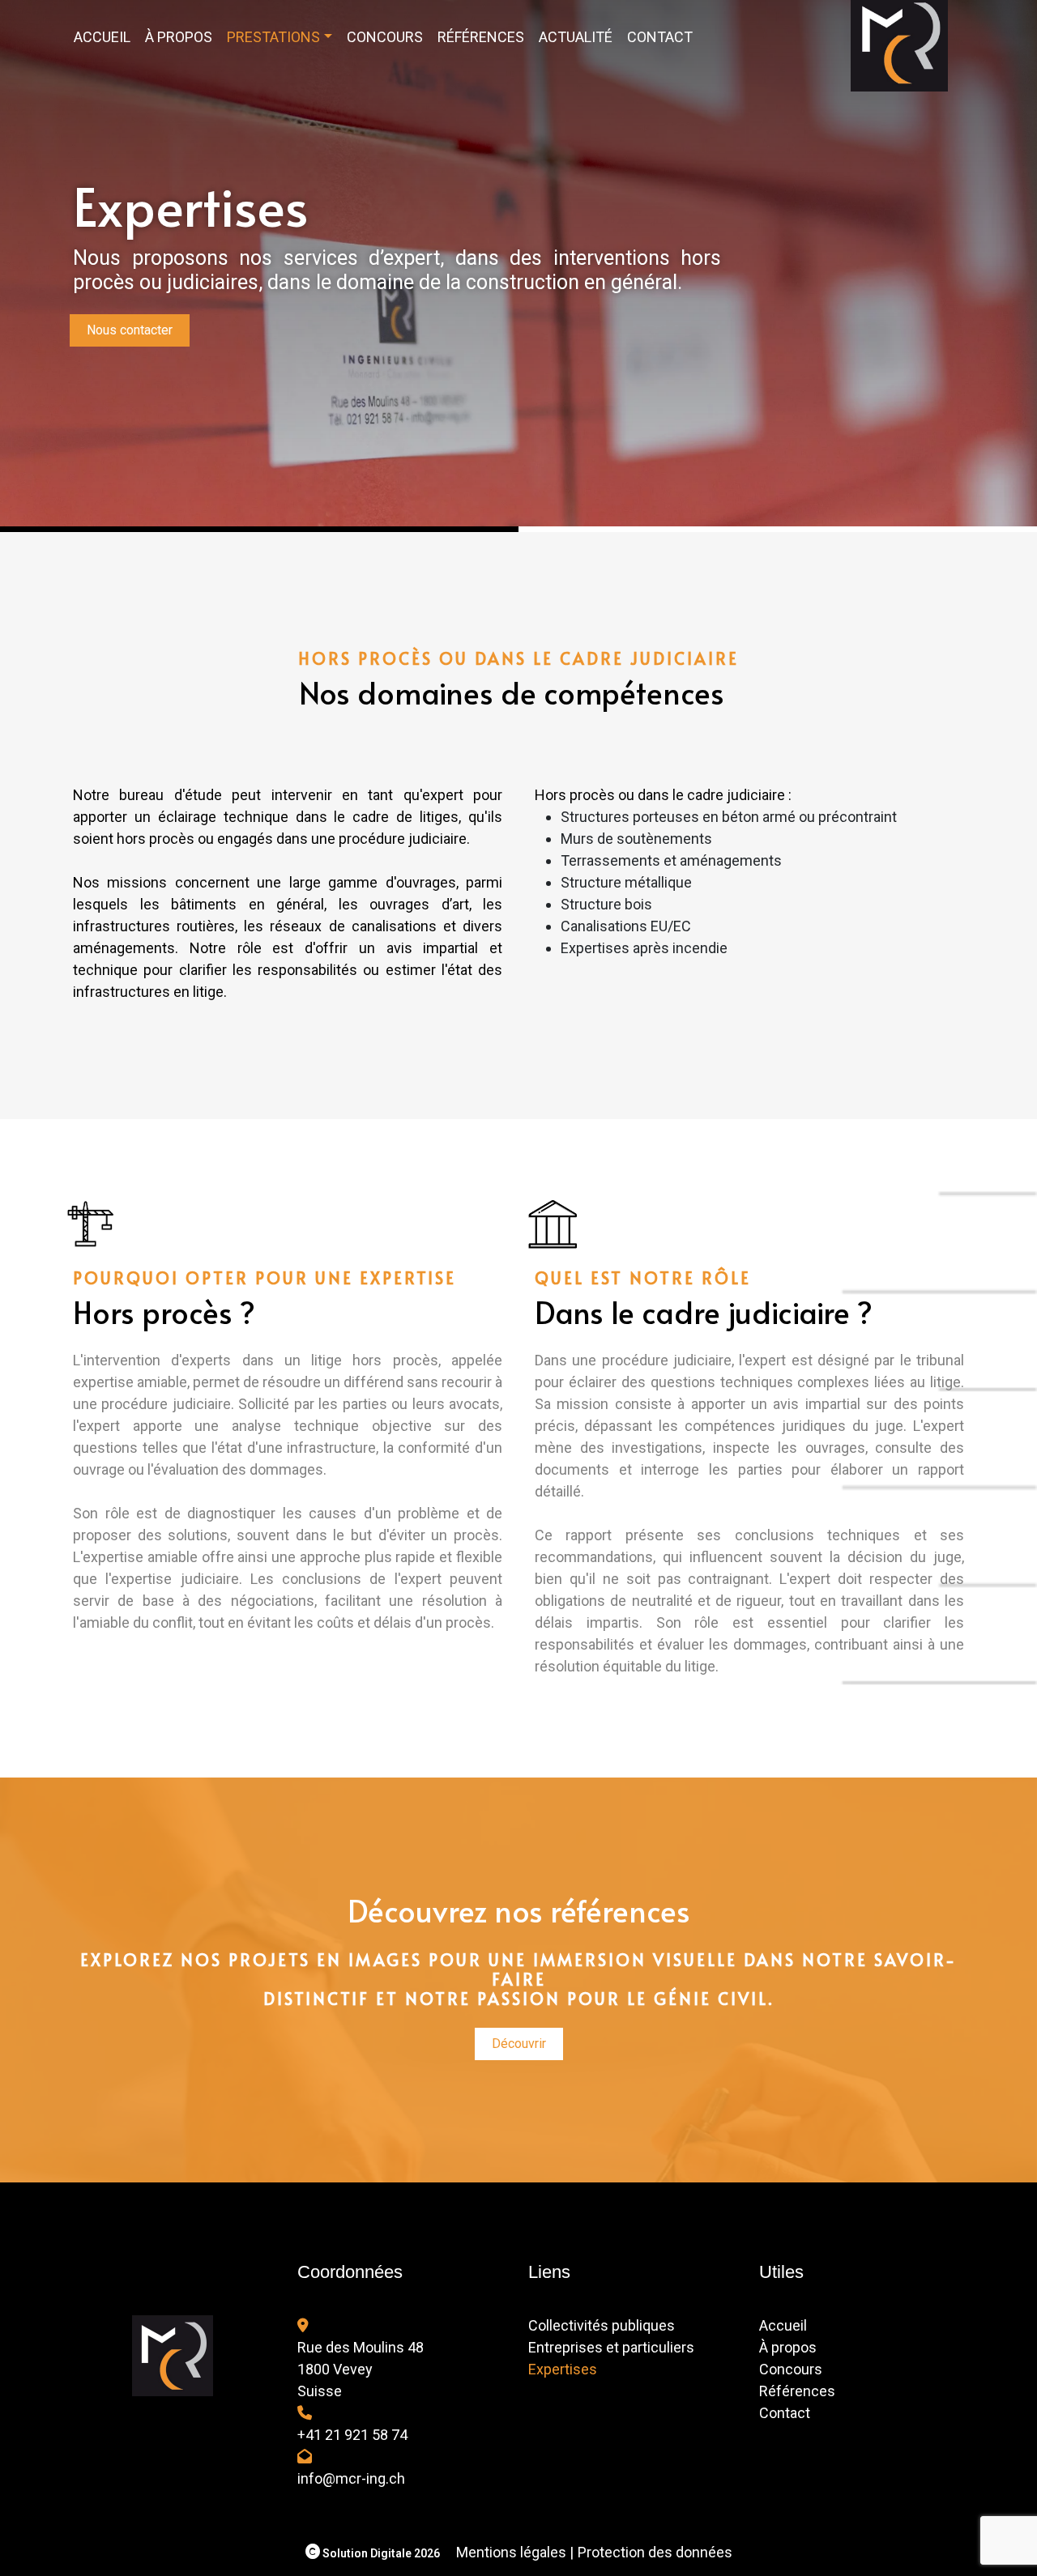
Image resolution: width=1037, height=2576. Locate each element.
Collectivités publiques (602, 2325)
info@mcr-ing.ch (351, 2478)
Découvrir (519, 2044)
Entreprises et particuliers (611, 2347)
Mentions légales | (515, 2552)
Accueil (102, 37)
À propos (179, 37)
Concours (385, 37)
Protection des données (655, 2552)
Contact (660, 37)
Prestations (273, 37)
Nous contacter (130, 330)
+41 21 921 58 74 (352, 2435)
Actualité (576, 37)
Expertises (563, 2369)
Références (481, 37)
